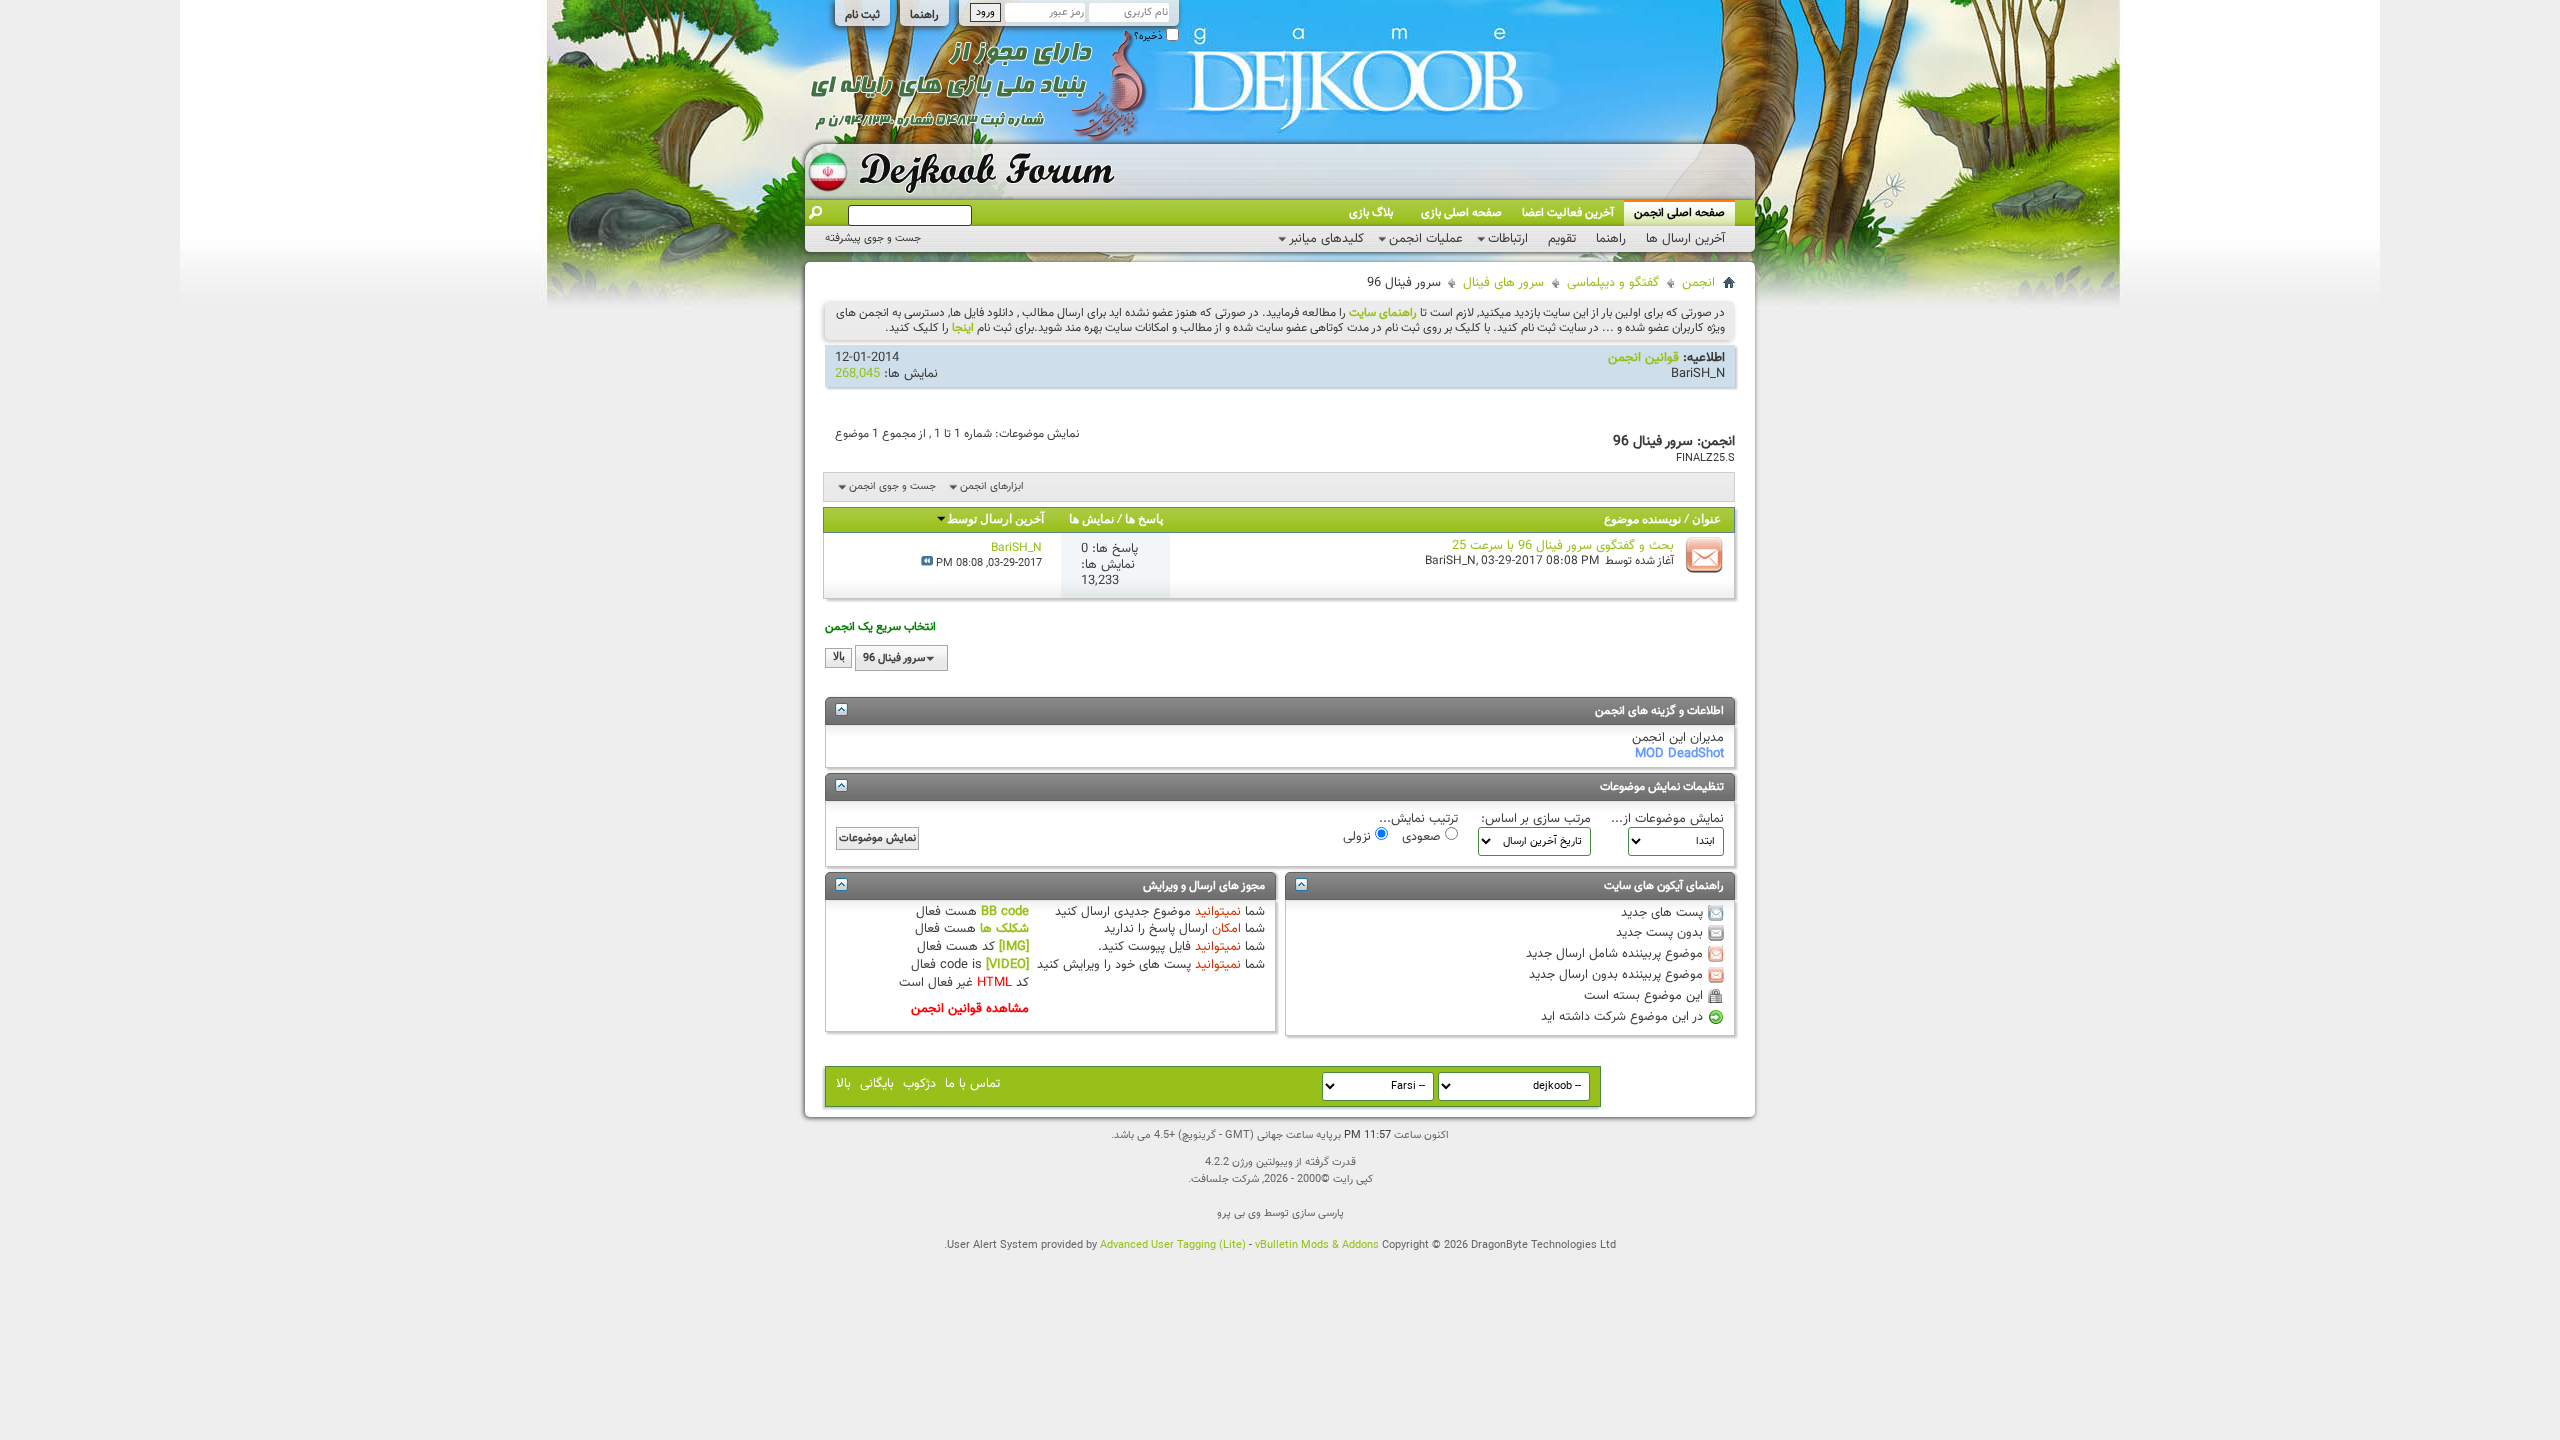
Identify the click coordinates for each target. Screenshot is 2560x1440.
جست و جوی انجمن (892, 486)
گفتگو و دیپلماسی (1613, 283)
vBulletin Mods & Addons (1317, 1245)
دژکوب (919, 1084)
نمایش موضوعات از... (1667, 819)
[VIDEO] (1007, 965)
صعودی (1423, 836)
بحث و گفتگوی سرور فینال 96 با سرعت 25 (1563, 546)
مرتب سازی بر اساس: (1536, 819)
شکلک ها (1004, 929)
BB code (1005, 912)
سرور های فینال (1503, 283)
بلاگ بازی (1371, 213)
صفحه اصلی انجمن (1679, 213)
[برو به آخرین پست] (927, 563)
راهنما (924, 15)
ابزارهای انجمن (992, 486)
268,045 (857, 374)
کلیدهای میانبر (1326, 239)
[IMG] (1014, 947)
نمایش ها (1091, 520)
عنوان (1706, 520)
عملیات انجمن (1426, 239)
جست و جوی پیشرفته (873, 238)
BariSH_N (1698, 374)
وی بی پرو (1239, 1213)
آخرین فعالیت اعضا (1568, 213)
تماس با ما (972, 1084)
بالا (839, 658)
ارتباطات (1508, 239)
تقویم (1562, 239)
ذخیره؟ (1150, 36)
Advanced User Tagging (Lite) (1173, 1245)
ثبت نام (862, 15)
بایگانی (877, 1084)
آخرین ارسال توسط (995, 520)
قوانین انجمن (1643, 358)
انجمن (1698, 283)
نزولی (1359, 836)
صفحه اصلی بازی (1461, 213)
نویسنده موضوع (1642, 520)
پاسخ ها (1144, 520)
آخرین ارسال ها (1685, 239)
